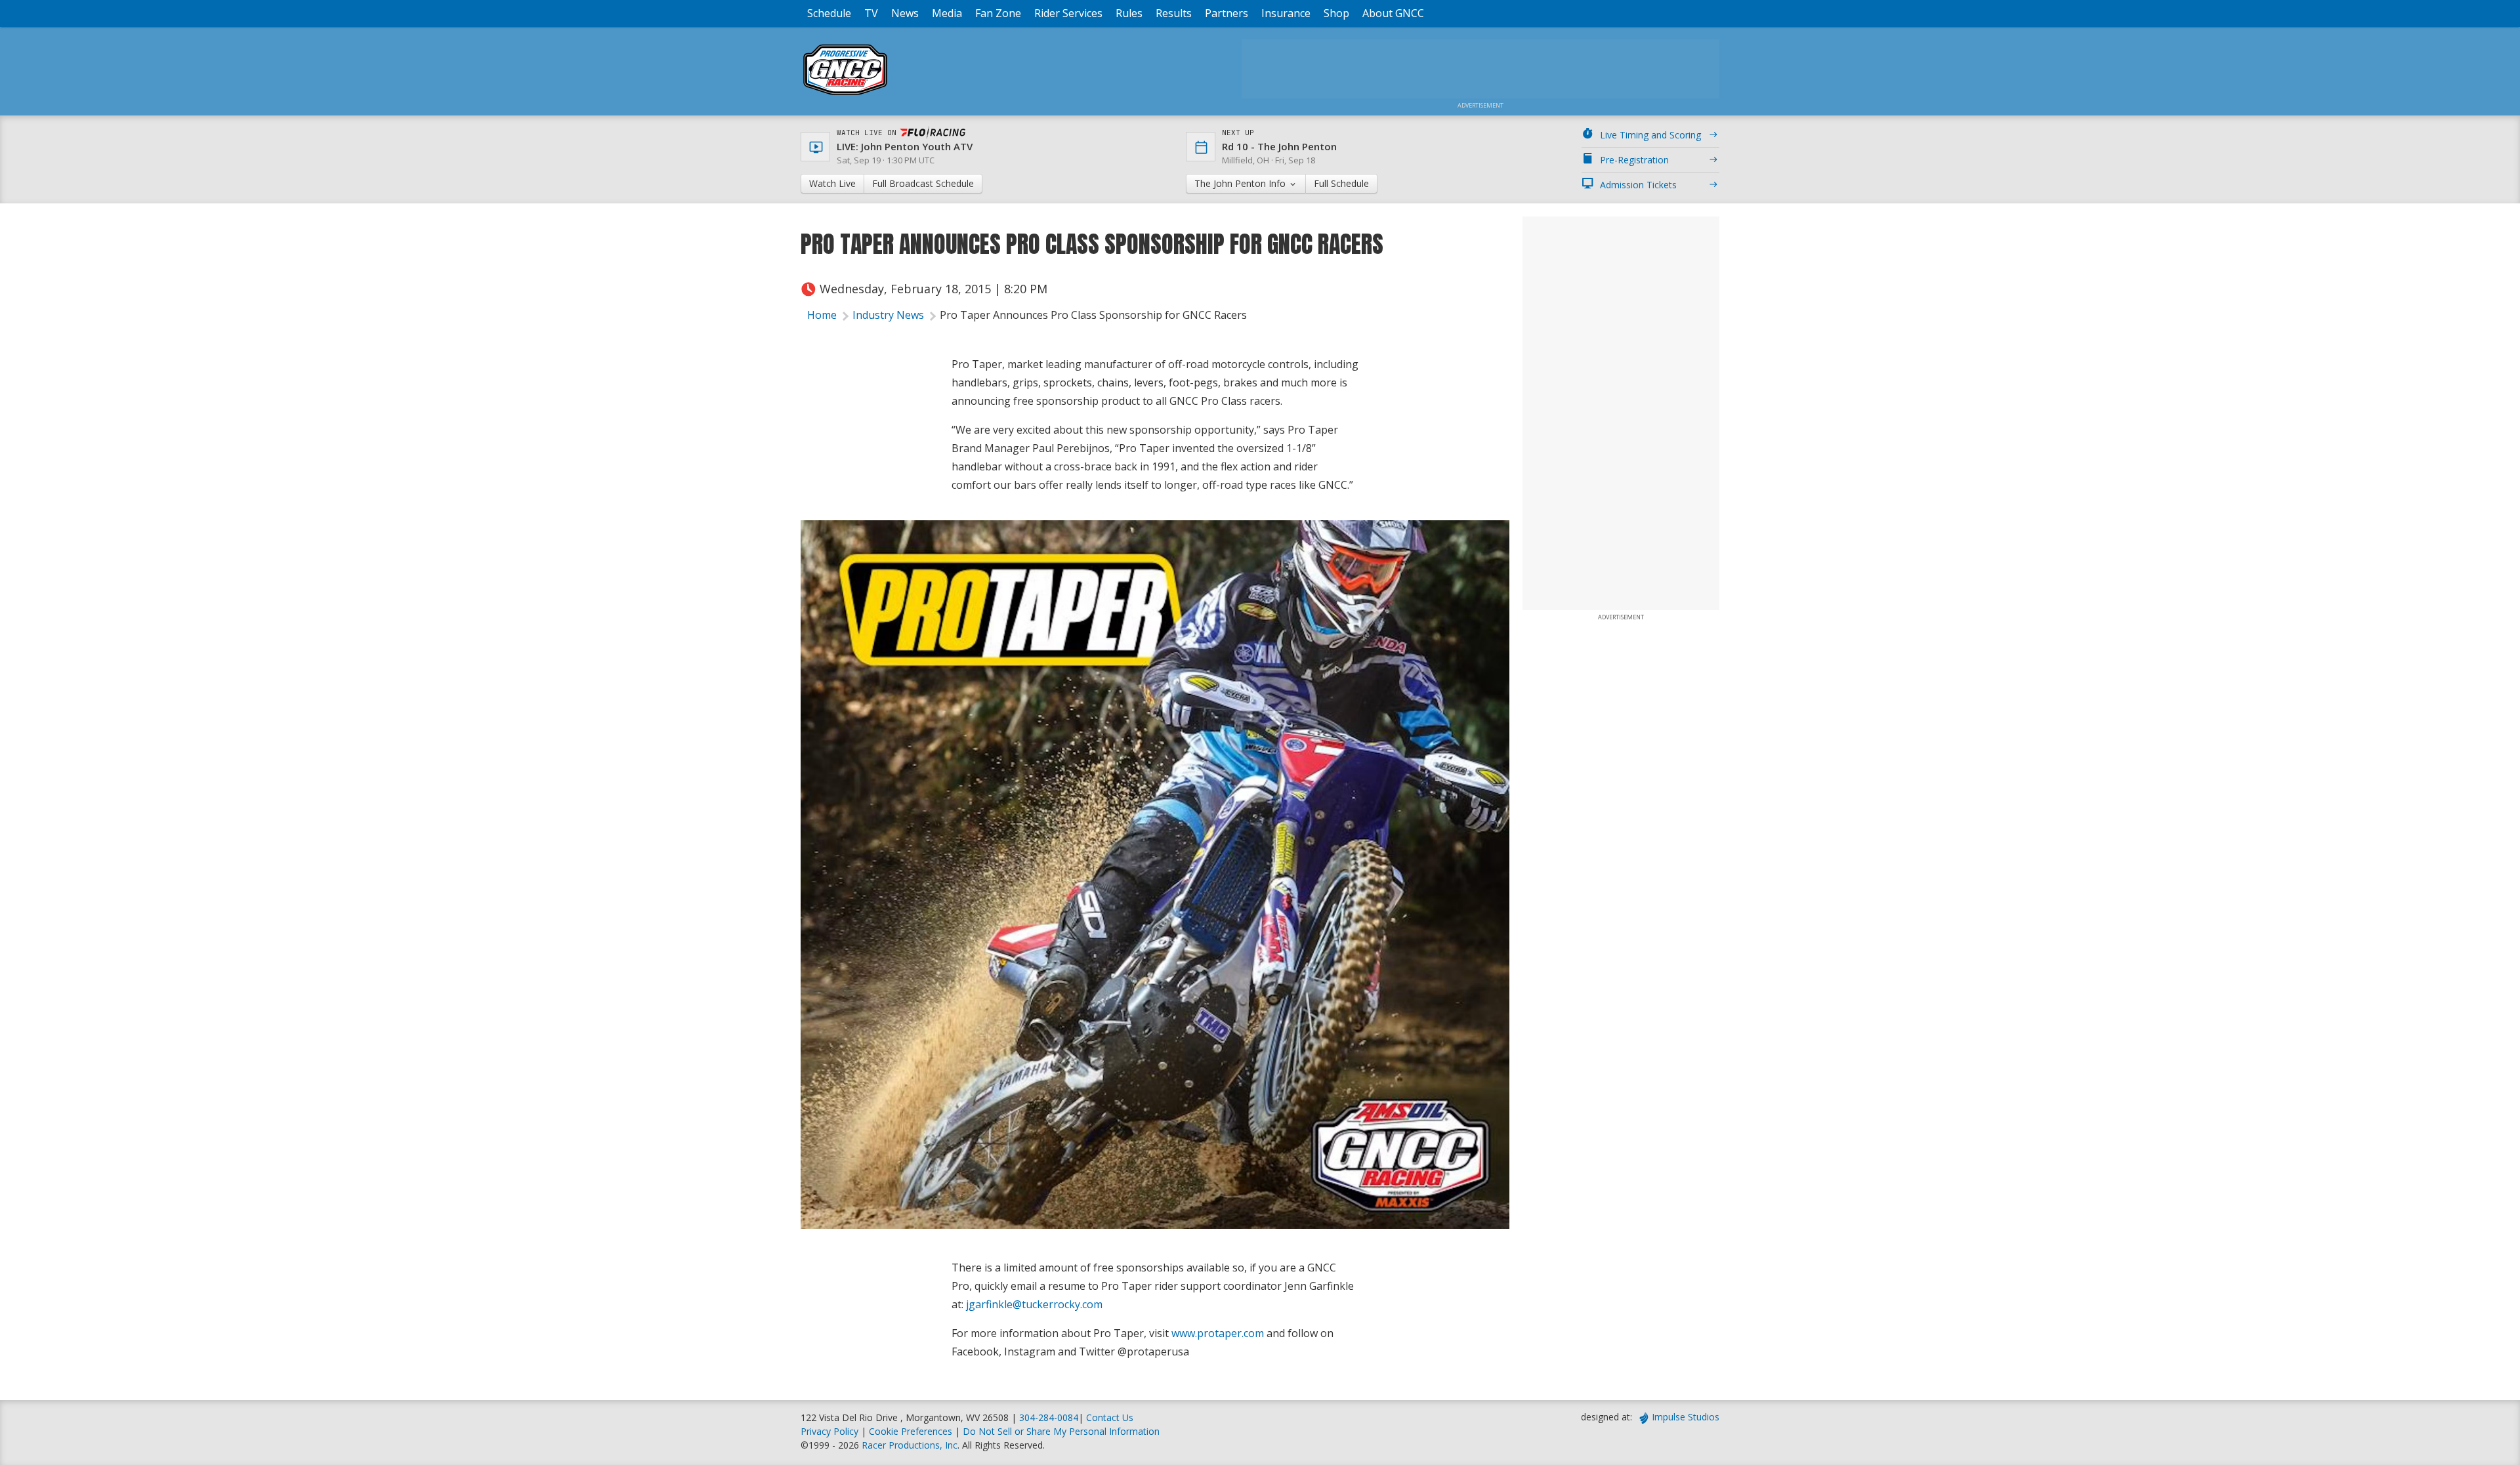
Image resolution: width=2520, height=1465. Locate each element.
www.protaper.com (1218, 1333)
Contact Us (1110, 1417)
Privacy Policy (829, 1431)
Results (1174, 13)
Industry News (888, 315)
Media (947, 13)
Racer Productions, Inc (910, 1445)
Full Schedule (1341, 183)
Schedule (829, 13)
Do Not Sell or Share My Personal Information (1061, 1431)
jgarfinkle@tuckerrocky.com (1034, 1304)
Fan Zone (998, 13)
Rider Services (1068, 13)
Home (822, 315)
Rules (1129, 13)
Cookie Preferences (912, 1431)
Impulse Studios (1686, 1417)
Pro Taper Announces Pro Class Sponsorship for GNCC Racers (1093, 315)
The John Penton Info (1241, 183)
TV (871, 13)
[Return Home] (845, 95)
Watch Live (832, 183)
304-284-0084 (1049, 1417)
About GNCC (1393, 13)
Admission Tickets (1638, 185)
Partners (1227, 13)
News (905, 13)
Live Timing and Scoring (1650, 135)
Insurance (1286, 13)
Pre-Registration (1634, 160)
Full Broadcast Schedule (923, 183)
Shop (1336, 13)
